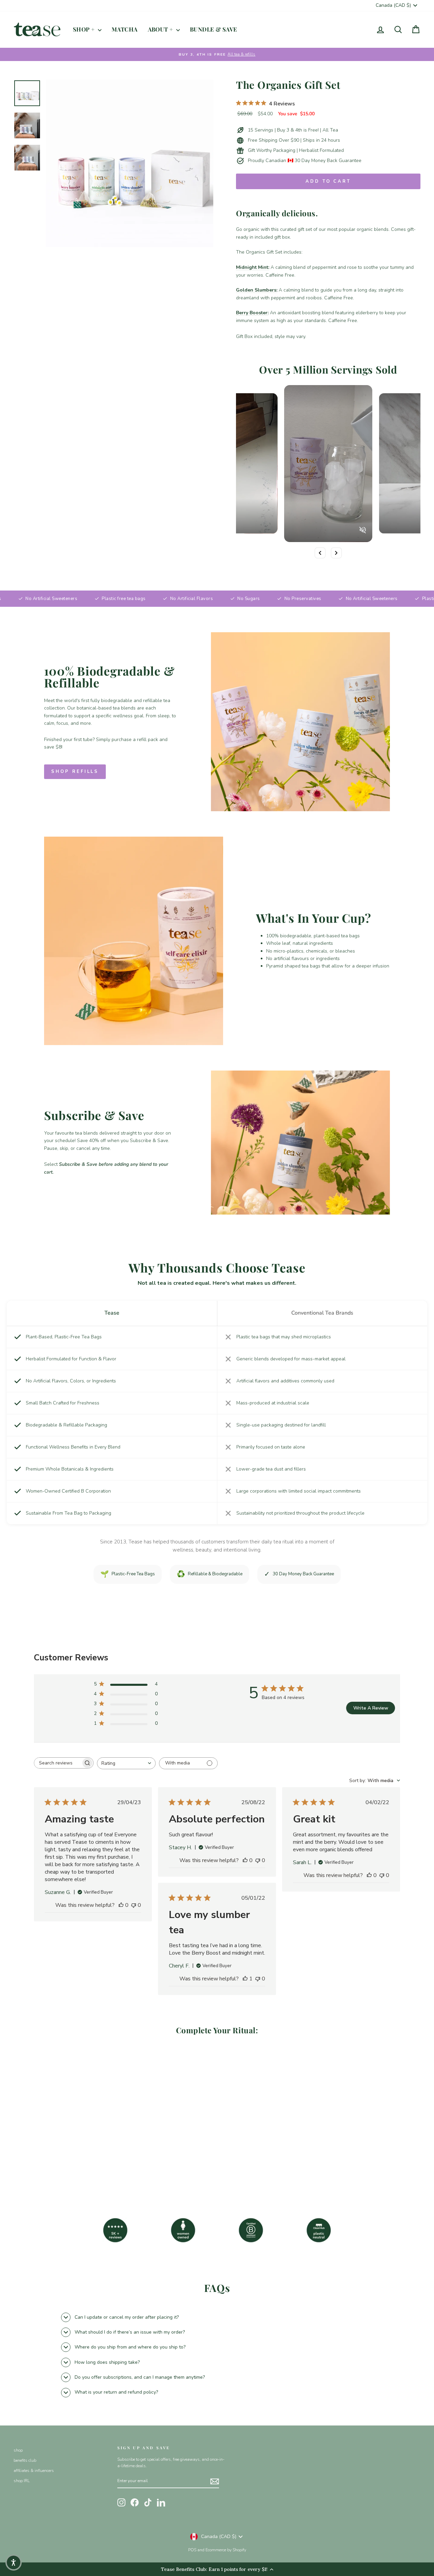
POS (192, 2550)
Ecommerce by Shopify (226, 2550)
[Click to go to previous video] (320, 553)
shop (18, 2450)
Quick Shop (62, 2139)
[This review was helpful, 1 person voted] (245, 1979)
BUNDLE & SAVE (214, 29)
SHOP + (85, 29)
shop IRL (22, 2481)
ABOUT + (161, 29)
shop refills (75, 772)
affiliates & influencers (34, 2471)
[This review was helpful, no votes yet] (121, 1905)
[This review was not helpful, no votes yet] (134, 1905)
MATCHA (125, 29)
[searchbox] (58, 1763)
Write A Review (371, 1708)
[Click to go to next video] (336, 553)
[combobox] (126, 1763)
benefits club (25, 2460)
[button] (14, 2562)
